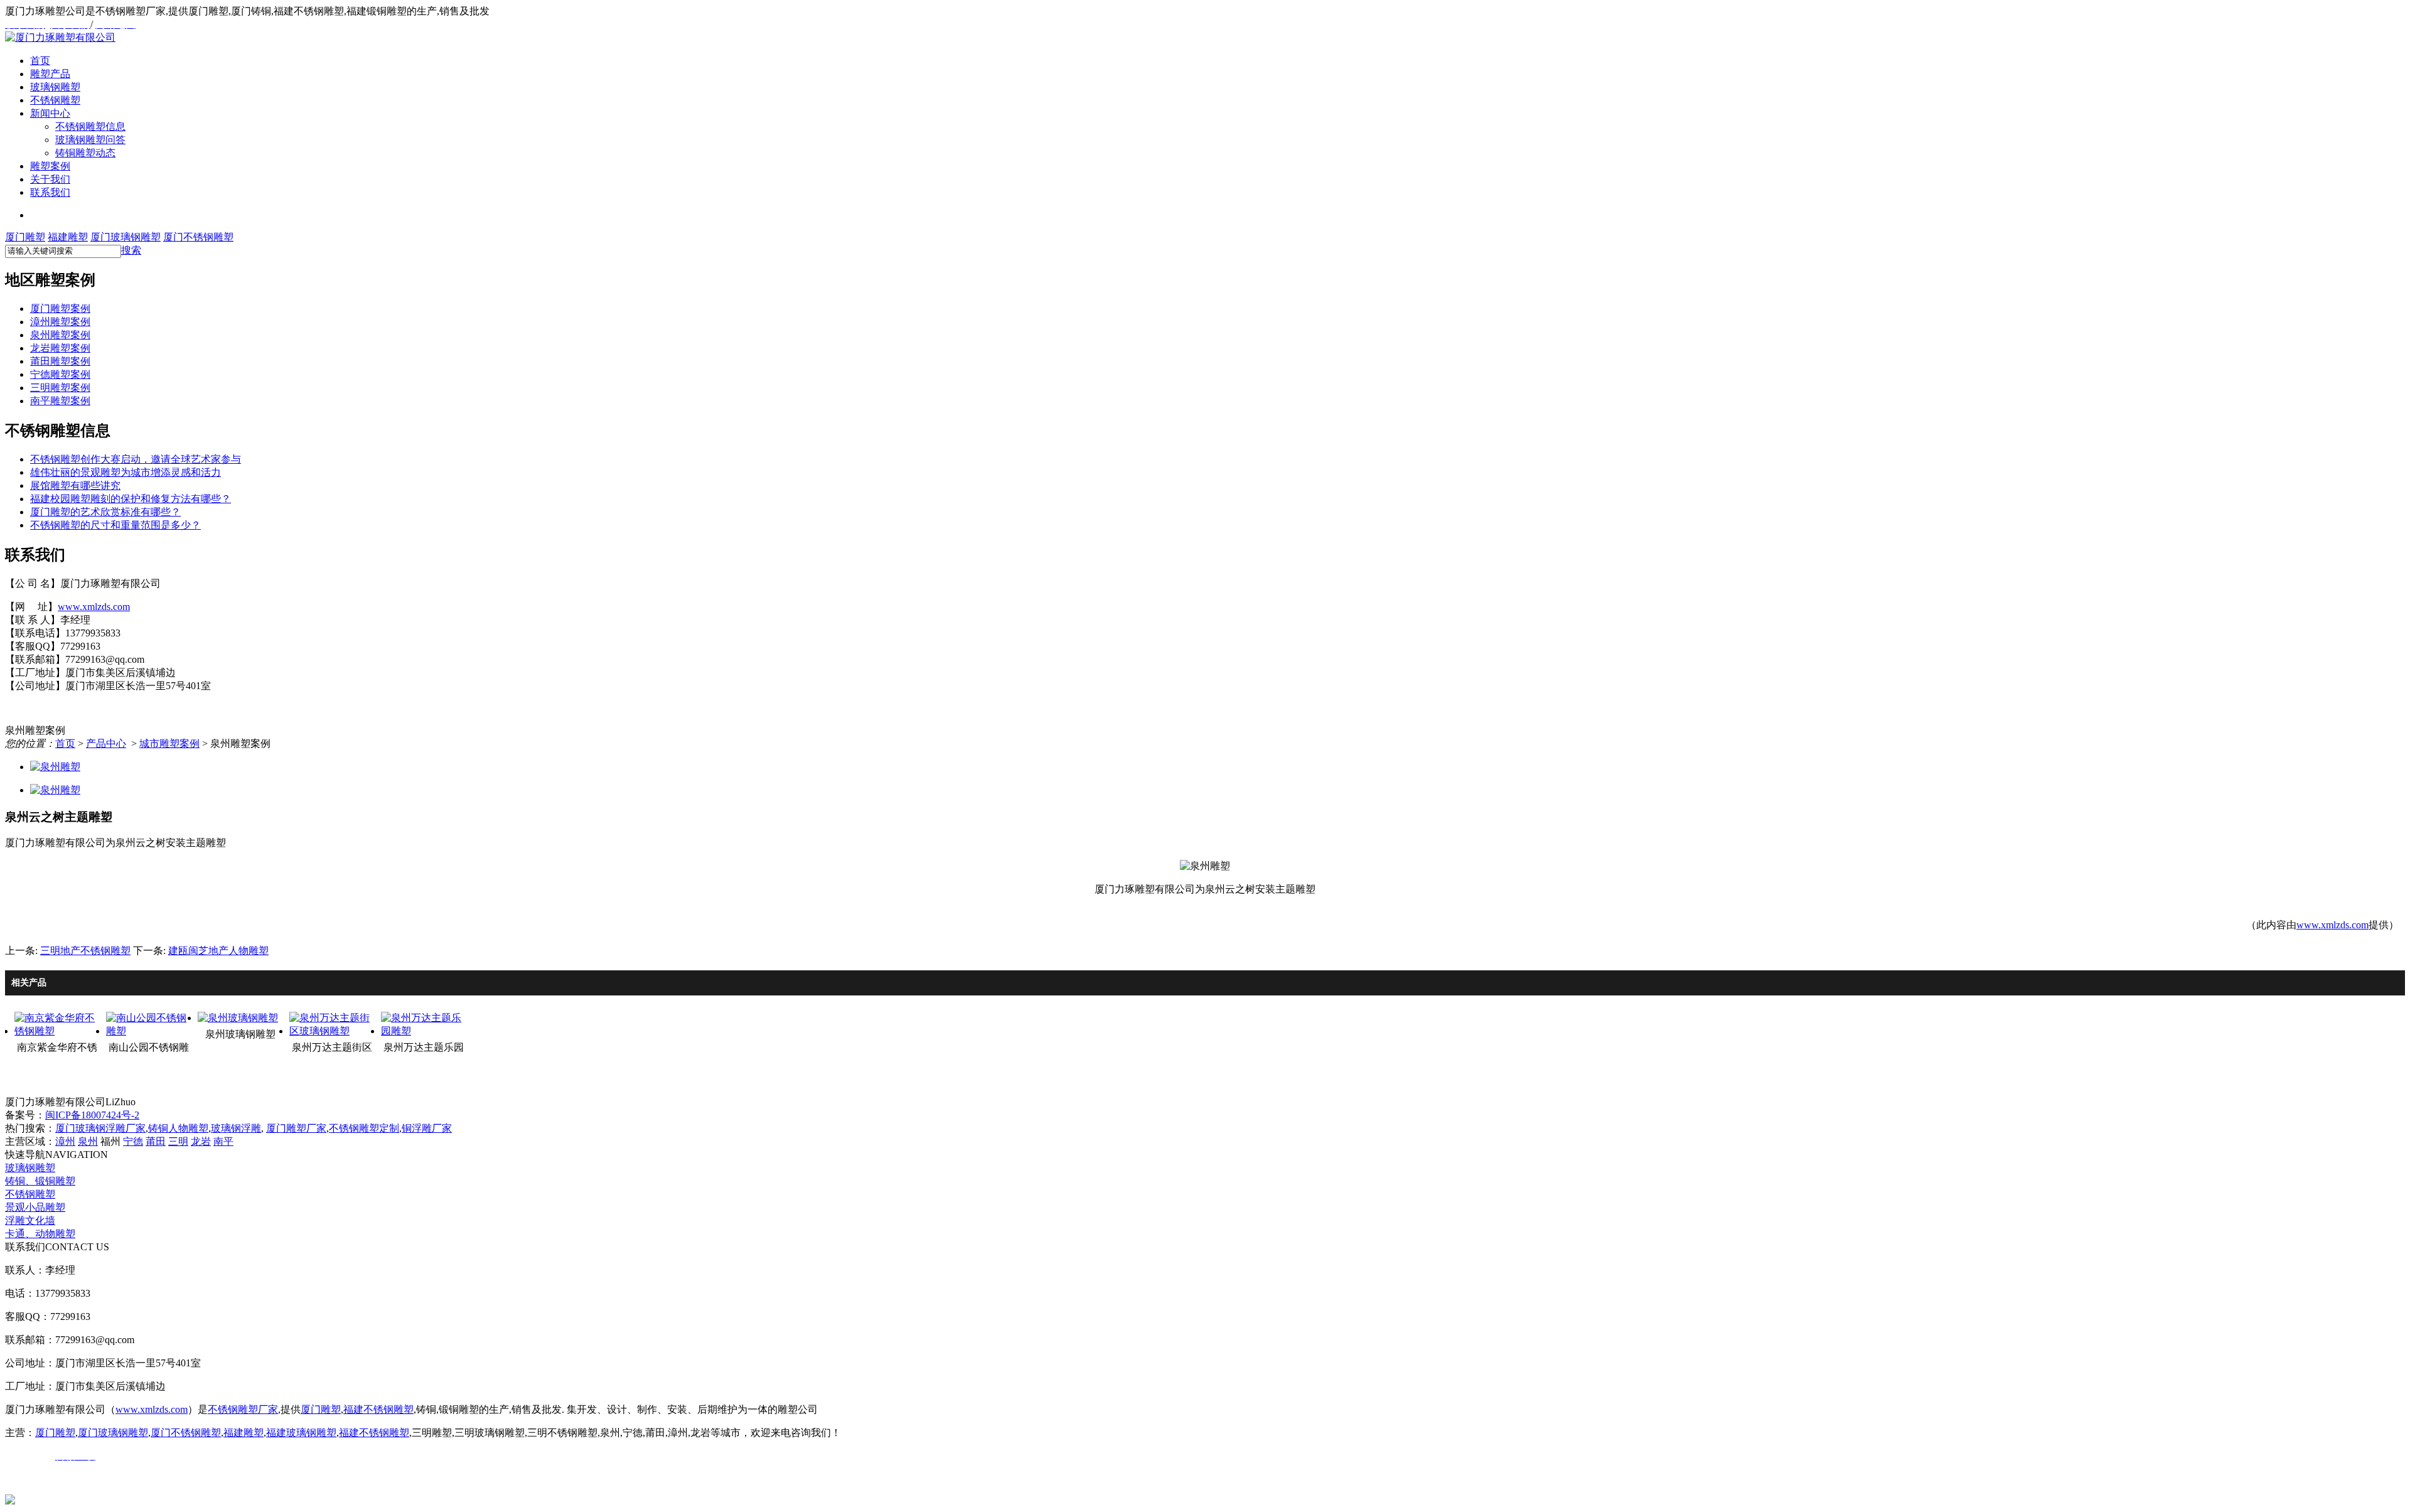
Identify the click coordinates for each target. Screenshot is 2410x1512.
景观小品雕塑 (35, 1207)
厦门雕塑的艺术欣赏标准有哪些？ (105, 512)
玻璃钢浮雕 (236, 1128)
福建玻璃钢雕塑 (301, 1433)
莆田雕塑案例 (60, 361)
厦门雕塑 (25, 237)
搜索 (131, 250)
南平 (223, 1141)
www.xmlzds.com (94, 607)
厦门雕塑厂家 (296, 1128)
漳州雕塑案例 (60, 322)
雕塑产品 (50, 74)
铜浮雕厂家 (427, 1128)
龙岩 (201, 1141)
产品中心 (106, 743)
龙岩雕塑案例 (60, 348)
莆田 (156, 1141)
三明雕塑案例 (60, 388)
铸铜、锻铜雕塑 (40, 1181)
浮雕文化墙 (30, 1220)
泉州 (88, 1141)
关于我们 (50, 179)
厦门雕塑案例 (60, 308)
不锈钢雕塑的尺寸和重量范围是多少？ (115, 525)
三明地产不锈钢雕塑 (85, 951)
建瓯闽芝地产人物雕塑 (218, 951)
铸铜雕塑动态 (85, 153)
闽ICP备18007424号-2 (92, 1115)
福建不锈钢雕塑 (378, 1409)
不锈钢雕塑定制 (364, 1128)
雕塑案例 (50, 166)
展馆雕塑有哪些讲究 (75, 485)
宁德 (133, 1141)
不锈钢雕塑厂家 (243, 1409)
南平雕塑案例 (60, 401)
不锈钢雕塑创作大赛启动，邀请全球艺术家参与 (136, 459)
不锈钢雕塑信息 (90, 126)
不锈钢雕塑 (55, 100)
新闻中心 (50, 113)
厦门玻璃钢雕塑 (126, 237)
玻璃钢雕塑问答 (90, 140)
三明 (178, 1141)
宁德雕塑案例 (60, 374)
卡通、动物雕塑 (40, 1234)
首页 (40, 61)
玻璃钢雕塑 (55, 87)
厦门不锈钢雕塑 (198, 237)
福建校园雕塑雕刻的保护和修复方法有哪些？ (131, 499)
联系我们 (50, 192)
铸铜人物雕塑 (178, 1128)
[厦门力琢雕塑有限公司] (60, 37)
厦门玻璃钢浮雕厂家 (100, 1128)
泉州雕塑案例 (60, 335)
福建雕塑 (68, 237)
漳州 (65, 1141)
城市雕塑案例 (169, 743)
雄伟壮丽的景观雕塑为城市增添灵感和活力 (126, 472)
